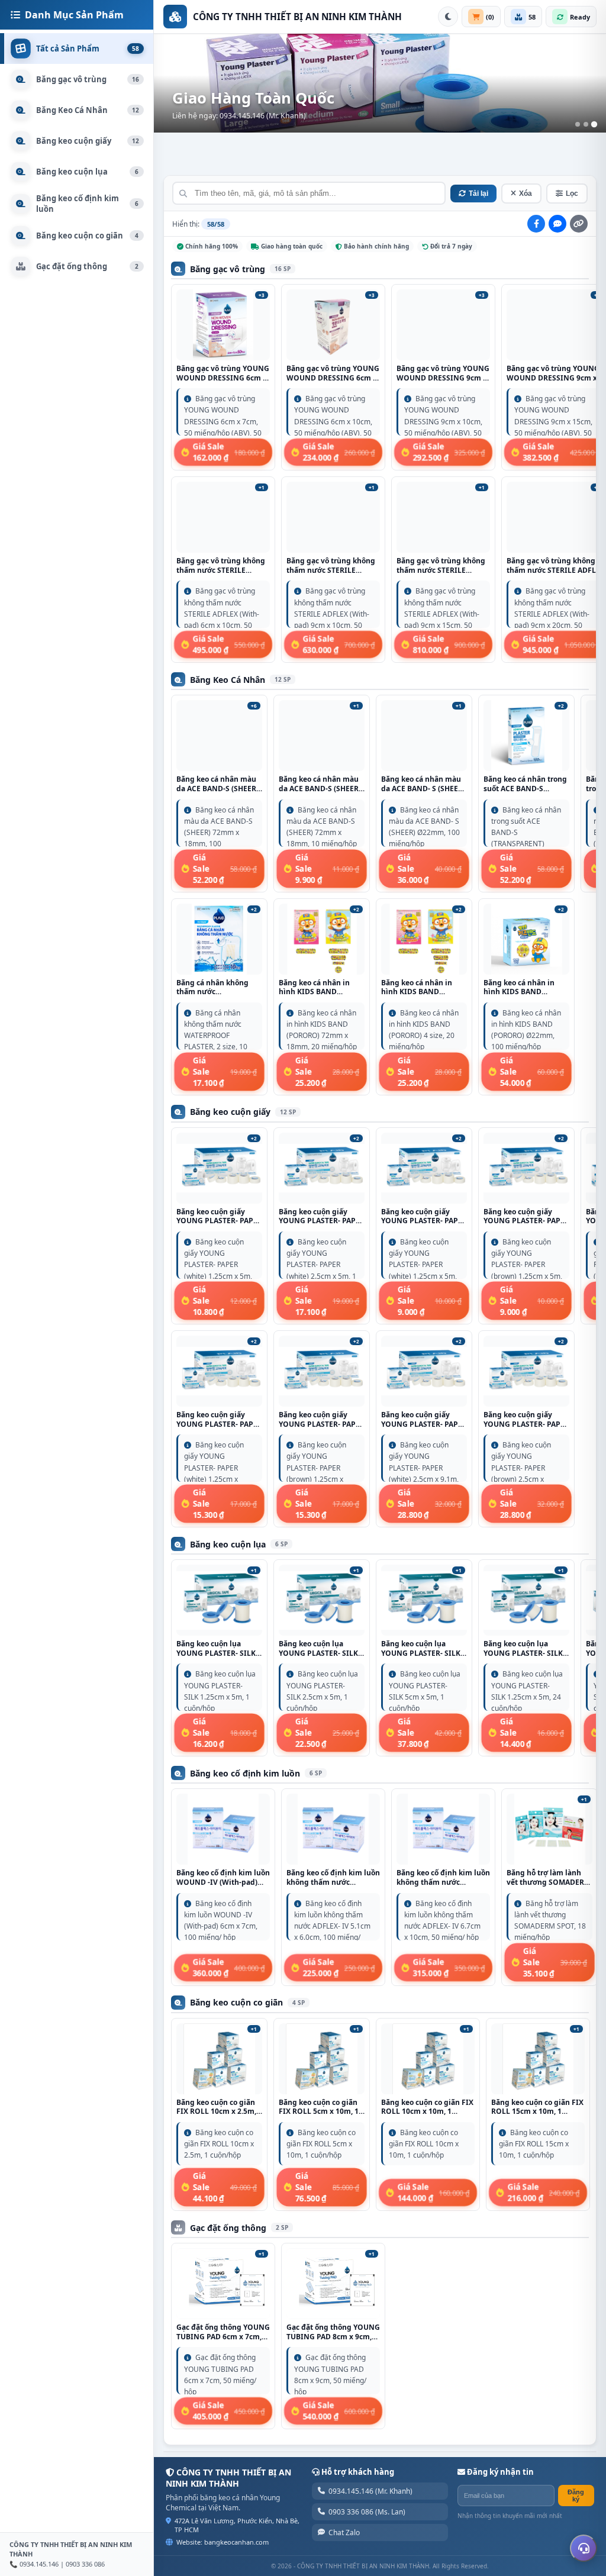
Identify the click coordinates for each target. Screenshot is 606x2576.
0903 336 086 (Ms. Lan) (367, 2512)
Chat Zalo (344, 2533)
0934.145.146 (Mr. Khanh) (370, 2491)
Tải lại (478, 194)
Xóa (526, 194)
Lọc (572, 194)
